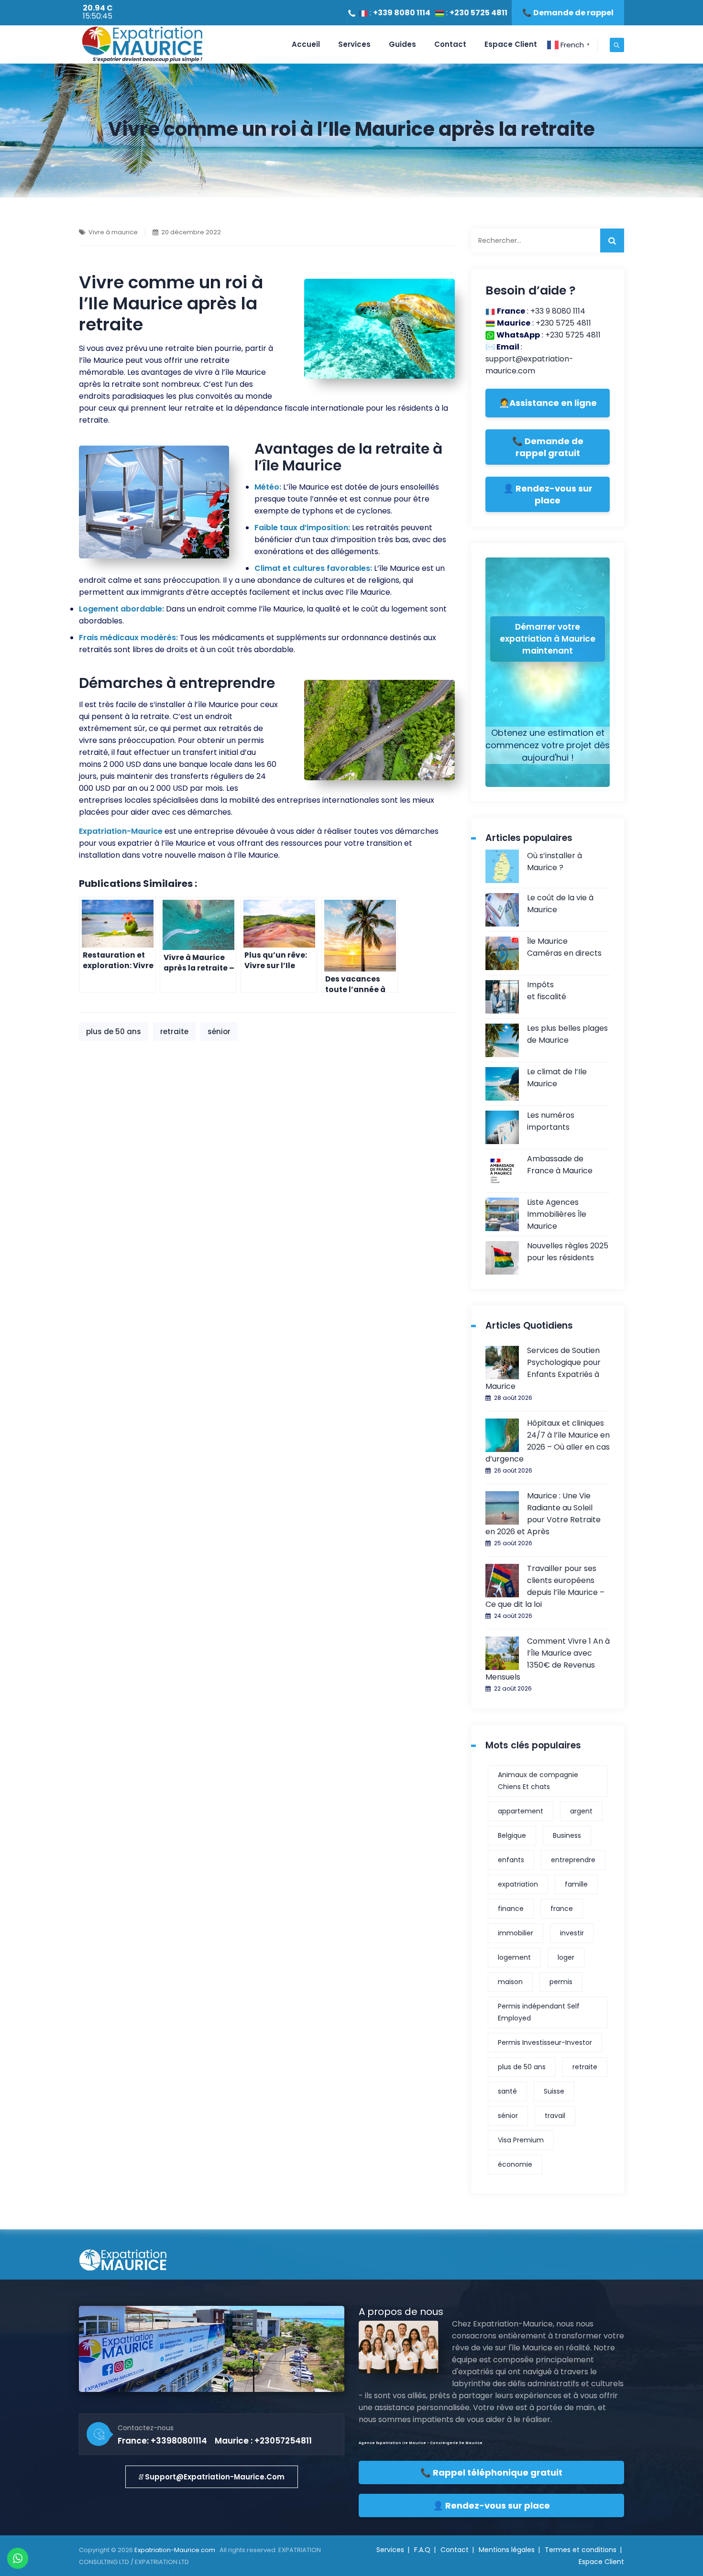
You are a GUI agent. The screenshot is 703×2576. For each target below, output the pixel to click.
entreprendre (573, 1860)
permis (561, 1982)
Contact (450, 44)
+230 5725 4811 (478, 13)
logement (514, 1957)
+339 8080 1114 (402, 13)
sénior (219, 1031)
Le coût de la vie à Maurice (560, 904)
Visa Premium (521, 2140)
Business (567, 1835)
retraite (174, 1031)
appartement (521, 1811)
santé (507, 2091)
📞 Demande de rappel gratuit (548, 447)
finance (511, 1909)
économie (515, 2164)
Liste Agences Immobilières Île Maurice (557, 1214)
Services (354, 44)
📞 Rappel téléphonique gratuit (491, 2472)
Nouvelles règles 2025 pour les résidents (568, 1252)
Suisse (554, 2091)
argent (581, 1811)
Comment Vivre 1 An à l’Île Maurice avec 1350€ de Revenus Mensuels (548, 1659)
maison (510, 1982)
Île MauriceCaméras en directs (564, 947)
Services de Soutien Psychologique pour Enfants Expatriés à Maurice (543, 1368)
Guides (402, 44)
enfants (511, 1860)
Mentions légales (507, 2550)
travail (555, 2116)
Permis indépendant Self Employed (539, 2012)
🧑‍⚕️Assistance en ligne (548, 403)
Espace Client (511, 44)
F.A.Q (422, 2550)
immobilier (516, 1933)
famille (576, 1884)
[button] (212, 2477)
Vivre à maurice (113, 232)
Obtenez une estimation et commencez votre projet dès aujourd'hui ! (548, 745)
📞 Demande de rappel (568, 13)
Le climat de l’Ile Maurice (557, 1078)
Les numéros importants (551, 1121)
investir (572, 1933)
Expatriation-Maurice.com (176, 2550)
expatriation (518, 1884)
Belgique (512, 1835)
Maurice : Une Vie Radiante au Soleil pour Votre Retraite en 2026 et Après (543, 1514)
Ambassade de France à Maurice (560, 1165)
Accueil (306, 44)
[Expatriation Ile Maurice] (142, 44)
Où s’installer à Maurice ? (555, 862)
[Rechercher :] (548, 240)
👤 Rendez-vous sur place (548, 494)
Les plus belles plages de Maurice (567, 1034)
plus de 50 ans (114, 1031)
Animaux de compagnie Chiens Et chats (538, 1781)
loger (566, 1957)
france (562, 1909)
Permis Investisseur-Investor (545, 2042)
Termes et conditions (581, 2550)
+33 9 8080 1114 (558, 311)
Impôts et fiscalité (547, 991)
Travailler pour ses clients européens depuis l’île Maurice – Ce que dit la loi (545, 1586)
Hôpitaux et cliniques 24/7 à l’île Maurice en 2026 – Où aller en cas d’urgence (548, 1441)
